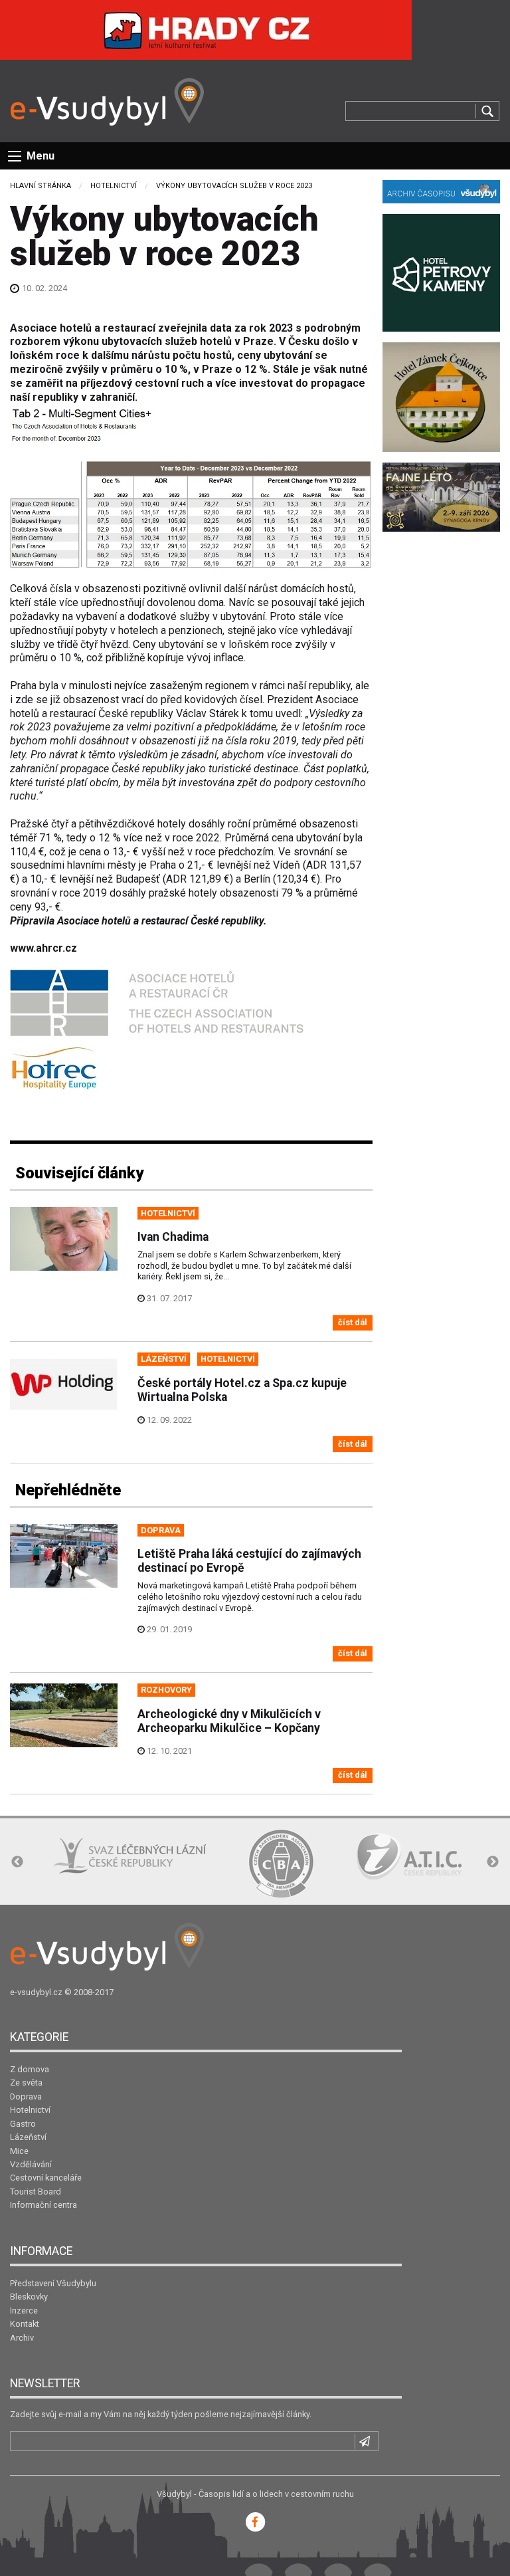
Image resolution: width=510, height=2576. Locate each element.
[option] (129, 1857)
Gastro (23, 2124)
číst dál (353, 1322)
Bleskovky (29, 2297)
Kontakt (25, 2324)
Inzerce (24, 2310)
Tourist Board (36, 2192)
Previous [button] (17, 1862)
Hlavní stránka (41, 186)
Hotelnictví (114, 186)
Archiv (22, 2338)
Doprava (26, 2096)
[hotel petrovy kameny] (441, 271)
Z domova (30, 2069)
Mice (19, 2151)
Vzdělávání (31, 2164)
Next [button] (493, 1862)
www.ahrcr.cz (43, 948)
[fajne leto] (441, 496)
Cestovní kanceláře (46, 2178)
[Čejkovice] (441, 396)
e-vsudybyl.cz (36, 1992)
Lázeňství (28, 2137)
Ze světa (26, 2083)
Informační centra (43, 2205)
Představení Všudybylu (53, 2283)
